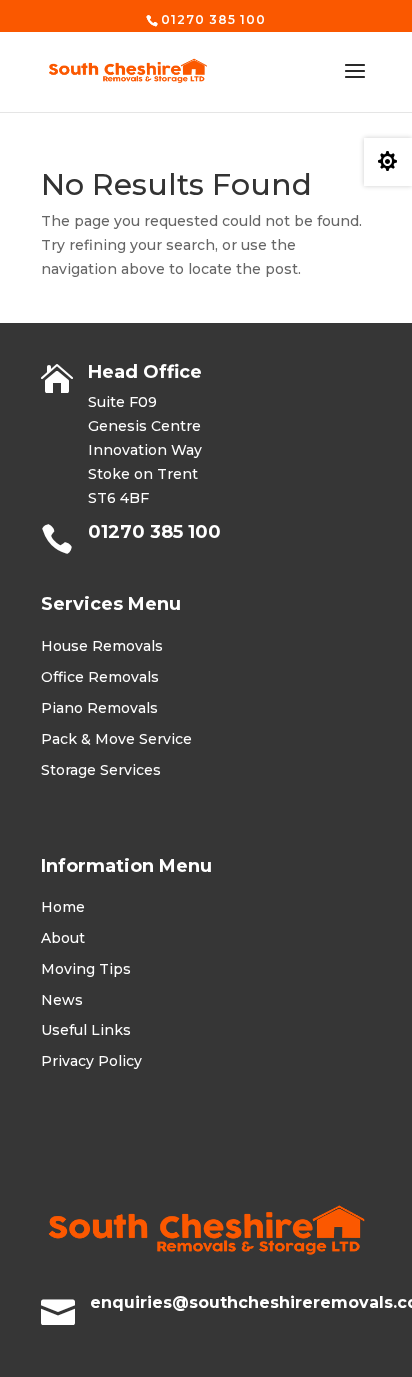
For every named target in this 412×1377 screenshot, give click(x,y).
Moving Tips (86, 969)
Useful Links (86, 1030)
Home (63, 907)
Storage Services (101, 770)
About (63, 938)
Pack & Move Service (116, 739)
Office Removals (100, 677)
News (62, 1000)
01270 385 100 (154, 532)
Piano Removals (99, 708)
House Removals (102, 646)
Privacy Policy (91, 1061)
